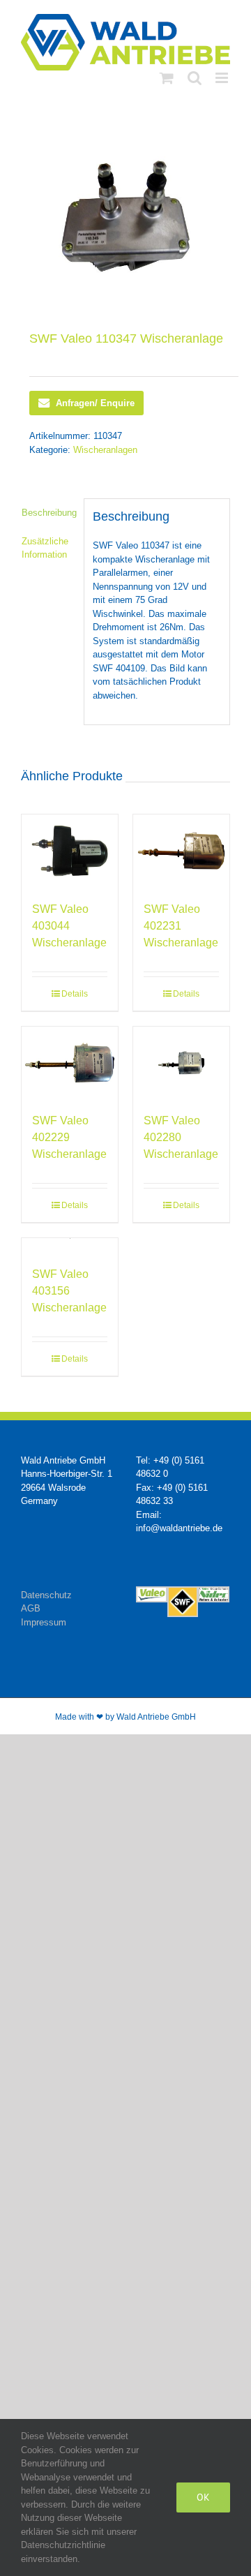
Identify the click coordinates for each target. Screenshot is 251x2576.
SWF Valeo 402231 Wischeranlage (181, 926)
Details (75, 994)
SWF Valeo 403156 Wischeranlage (69, 1291)
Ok (203, 2497)
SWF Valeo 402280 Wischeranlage (181, 1137)
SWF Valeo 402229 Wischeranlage (69, 1137)
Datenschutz (46, 1595)
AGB (31, 1608)
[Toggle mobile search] (195, 78)
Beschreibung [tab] (48, 513)
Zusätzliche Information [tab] (45, 548)
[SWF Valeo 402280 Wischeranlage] (181, 1063)
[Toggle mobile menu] (223, 78)
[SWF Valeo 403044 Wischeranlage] (70, 851)
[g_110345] (125, 216)
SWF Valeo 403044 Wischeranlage (69, 926)
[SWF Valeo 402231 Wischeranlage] (181, 851)
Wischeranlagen (105, 450)
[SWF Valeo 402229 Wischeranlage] (70, 1063)
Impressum (44, 1622)
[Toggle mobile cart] (167, 78)
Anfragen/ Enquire (95, 403)
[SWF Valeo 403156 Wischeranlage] (70, 1245)
